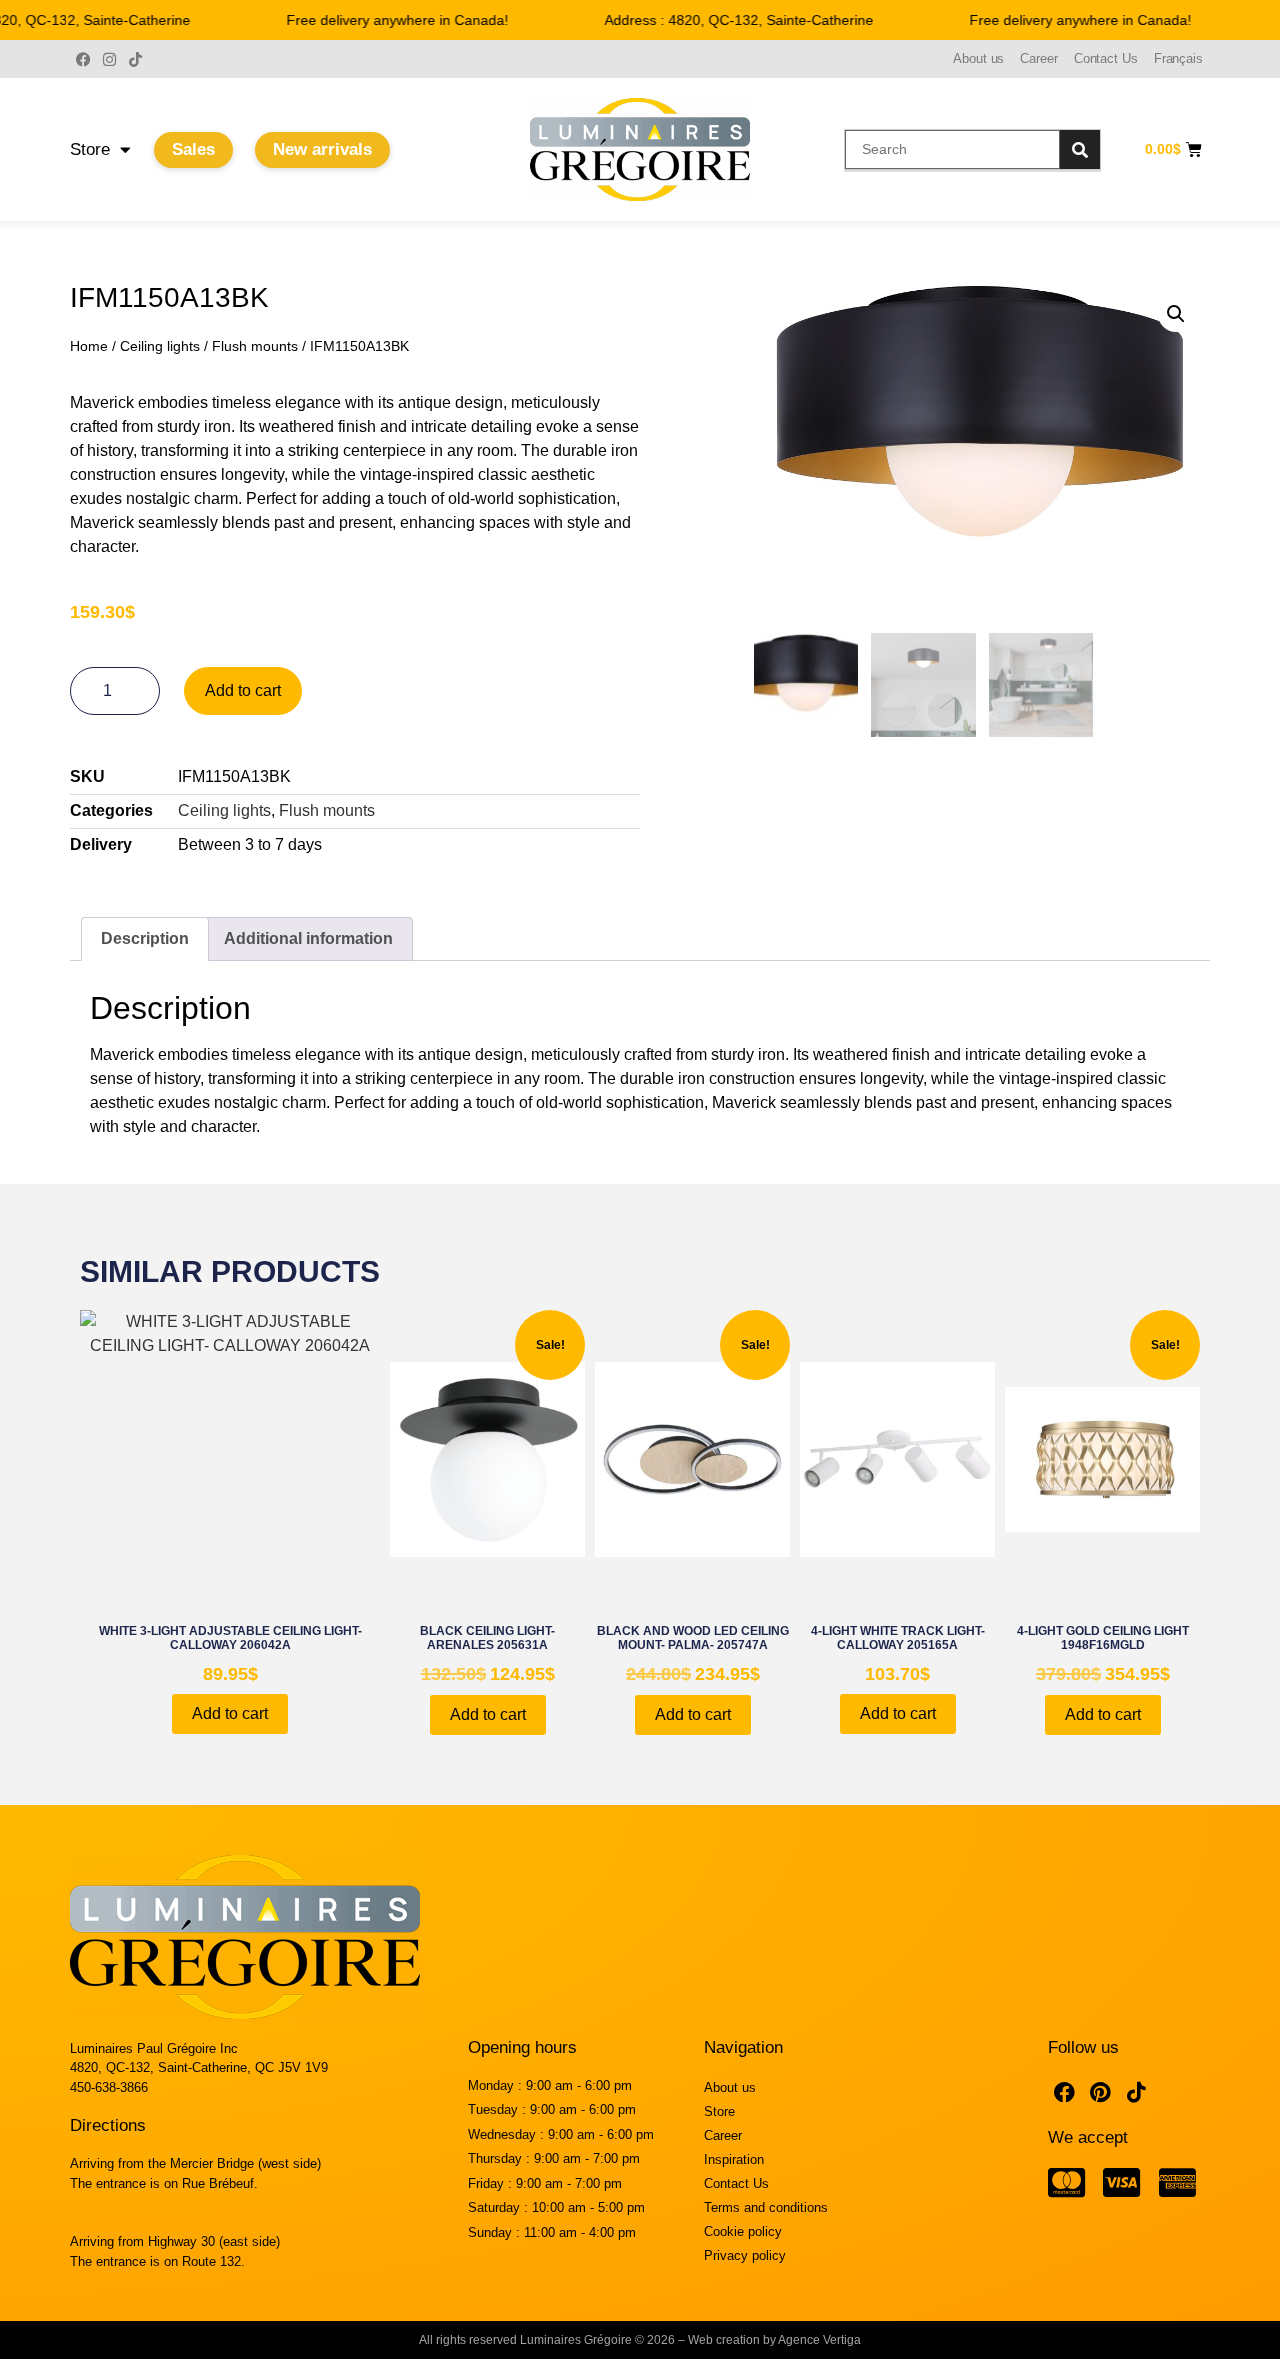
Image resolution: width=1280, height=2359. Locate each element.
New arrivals (322, 149)
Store (90, 149)
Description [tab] (145, 938)
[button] (1176, 314)
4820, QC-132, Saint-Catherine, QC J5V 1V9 (199, 2067)
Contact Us (1106, 58)
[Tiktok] (135, 59)
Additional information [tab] (308, 938)
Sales (193, 149)
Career (1038, 58)
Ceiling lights (160, 346)
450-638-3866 (109, 2087)
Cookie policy (743, 2231)
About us (978, 58)
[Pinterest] (1101, 2093)
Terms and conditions (766, 2207)
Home (89, 346)
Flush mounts (255, 346)
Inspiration (734, 2159)
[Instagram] (109, 59)
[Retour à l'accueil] (640, 149)
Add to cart (243, 690)
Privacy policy (745, 2255)
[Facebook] (83, 59)
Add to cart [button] (230, 1713)
